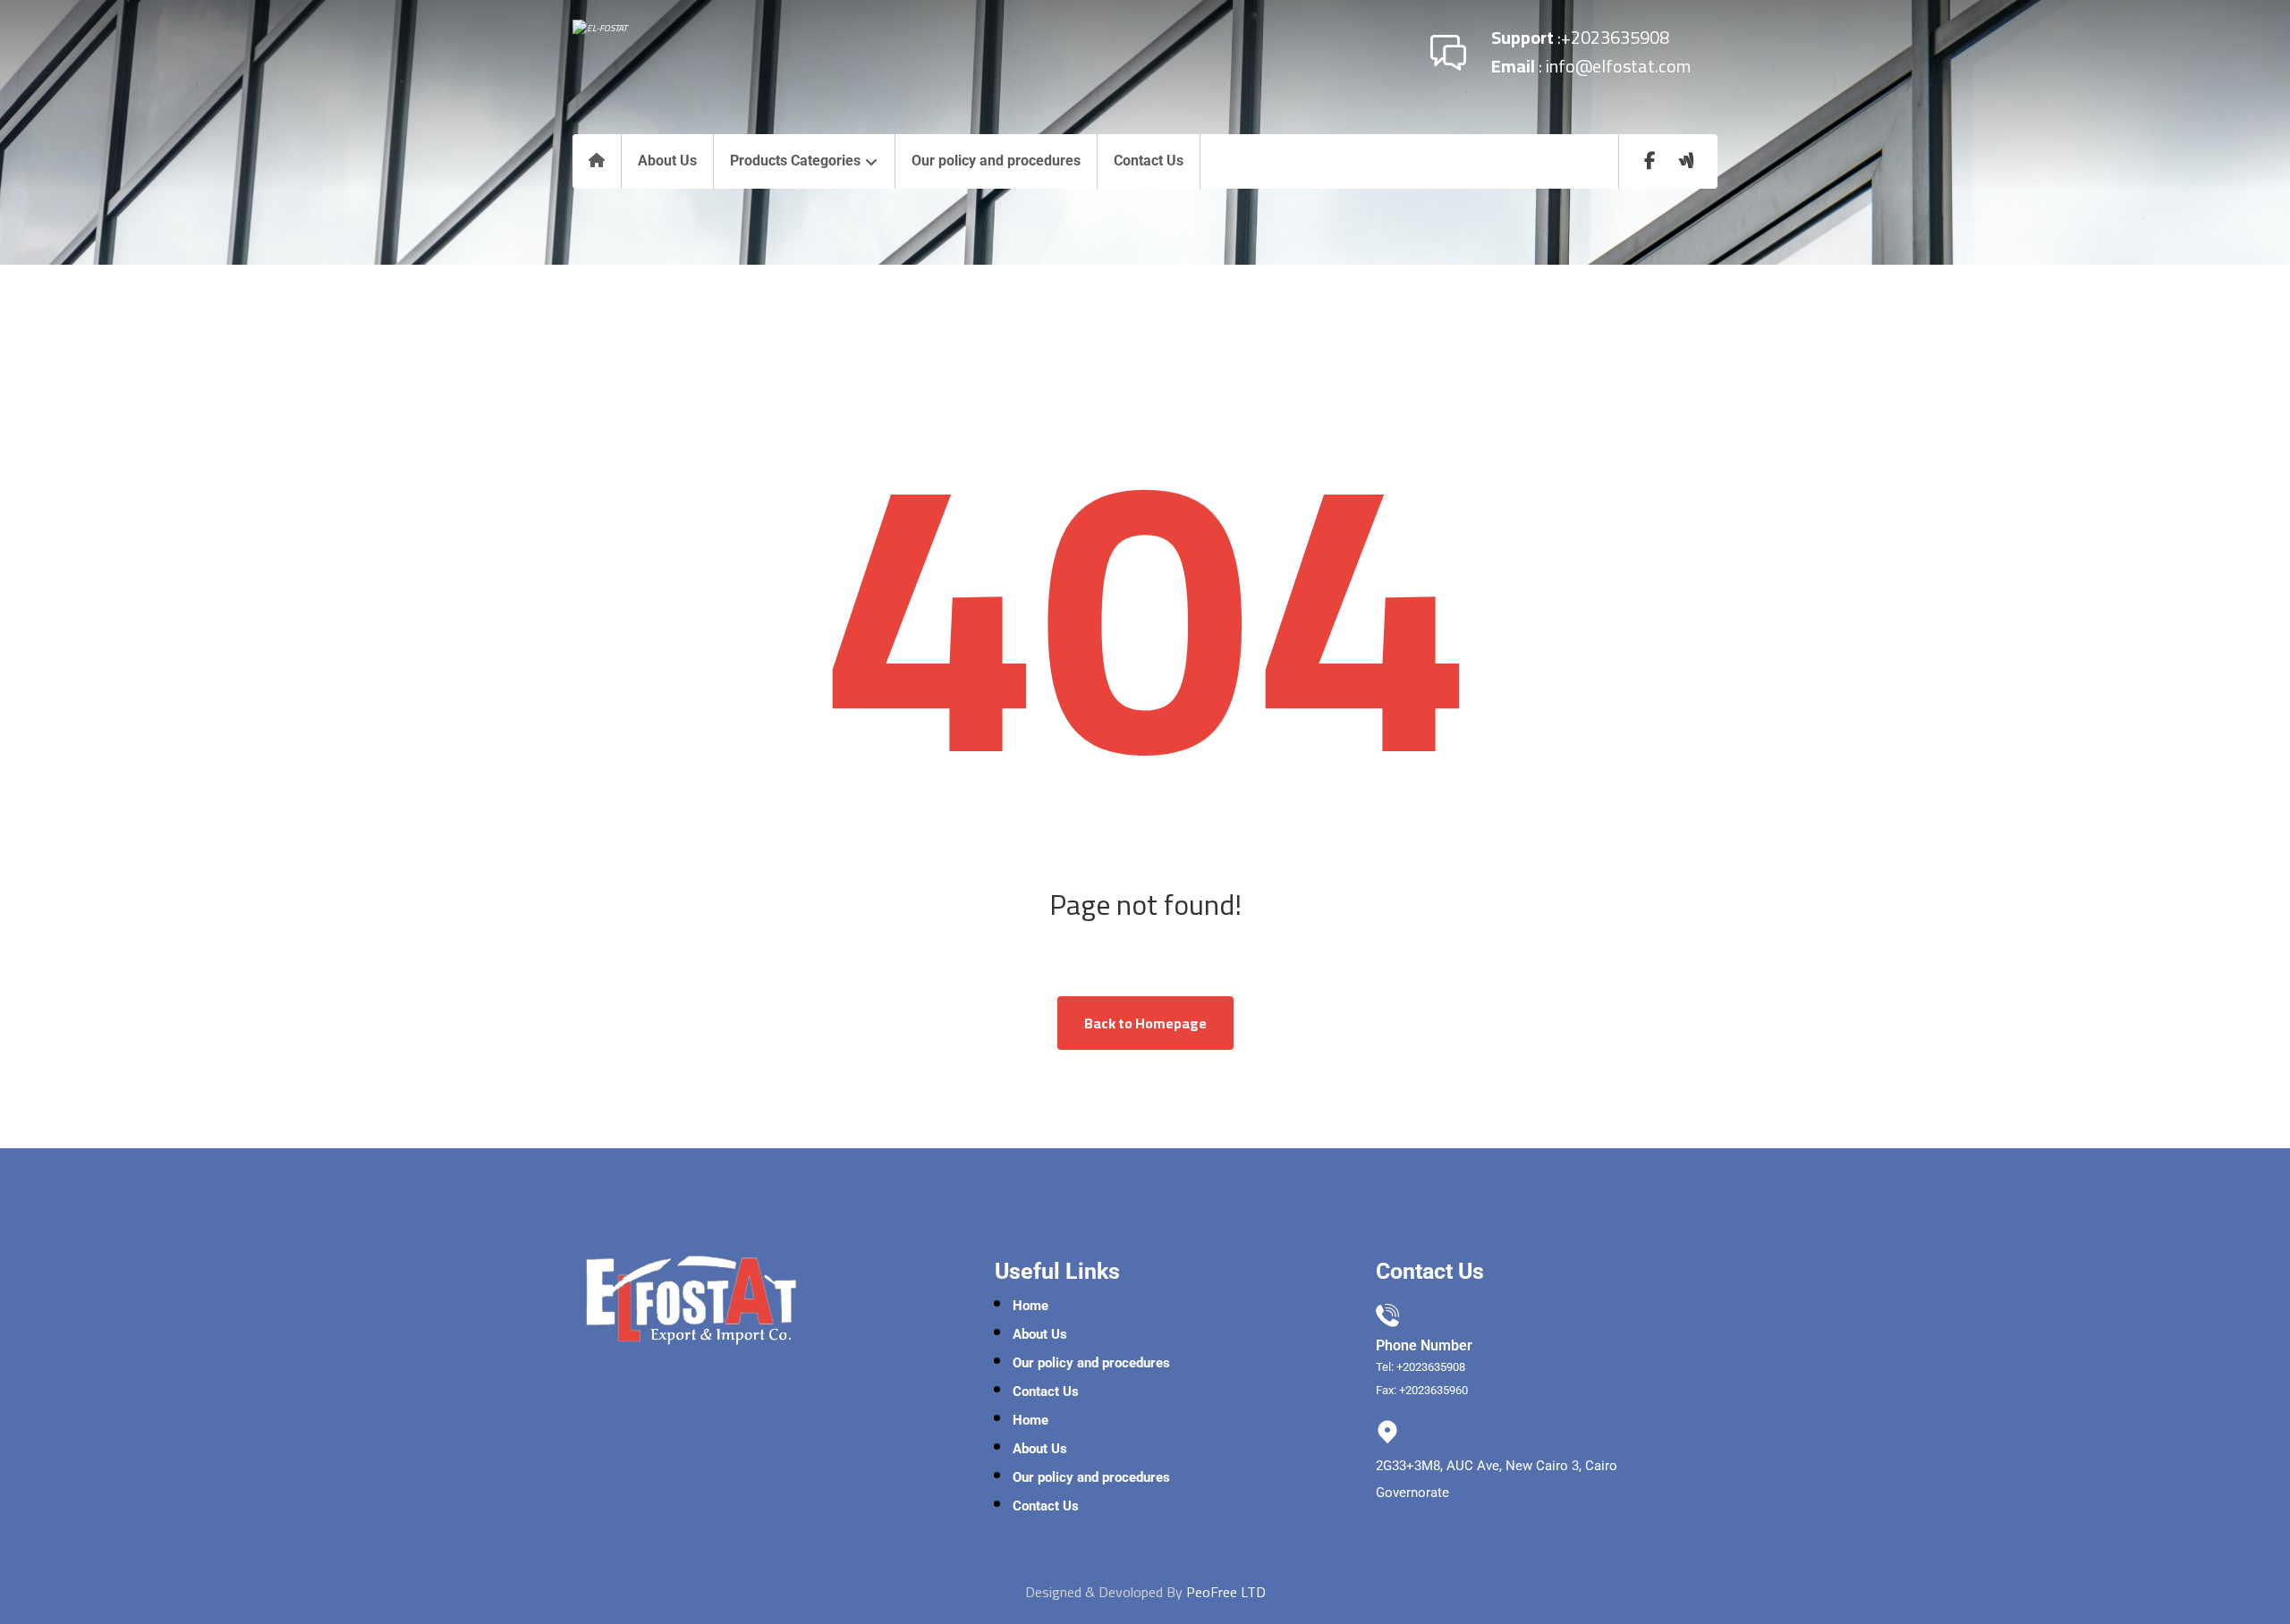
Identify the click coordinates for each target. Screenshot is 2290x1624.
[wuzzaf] (1686, 161)
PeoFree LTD (1226, 1592)
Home (1030, 1306)
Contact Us (1046, 1391)
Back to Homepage (1145, 1023)
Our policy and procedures (1091, 1363)
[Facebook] (1650, 161)
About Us (1040, 1334)
